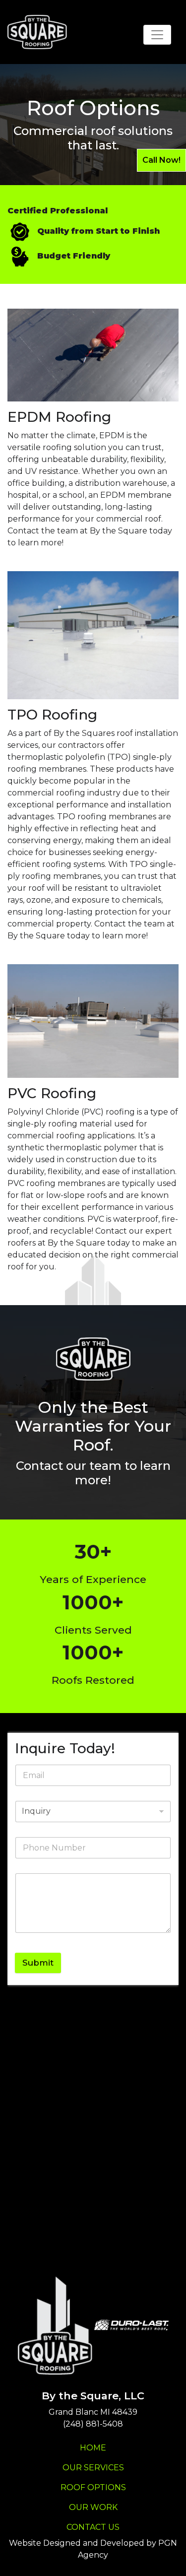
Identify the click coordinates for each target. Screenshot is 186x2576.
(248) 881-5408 (93, 2424)
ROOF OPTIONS (93, 2487)
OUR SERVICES (93, 2468)
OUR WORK (93, 2507)
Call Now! (161, 160)
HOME (93, 2448)
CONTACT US (93, 2527)
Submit (38, 1963)
